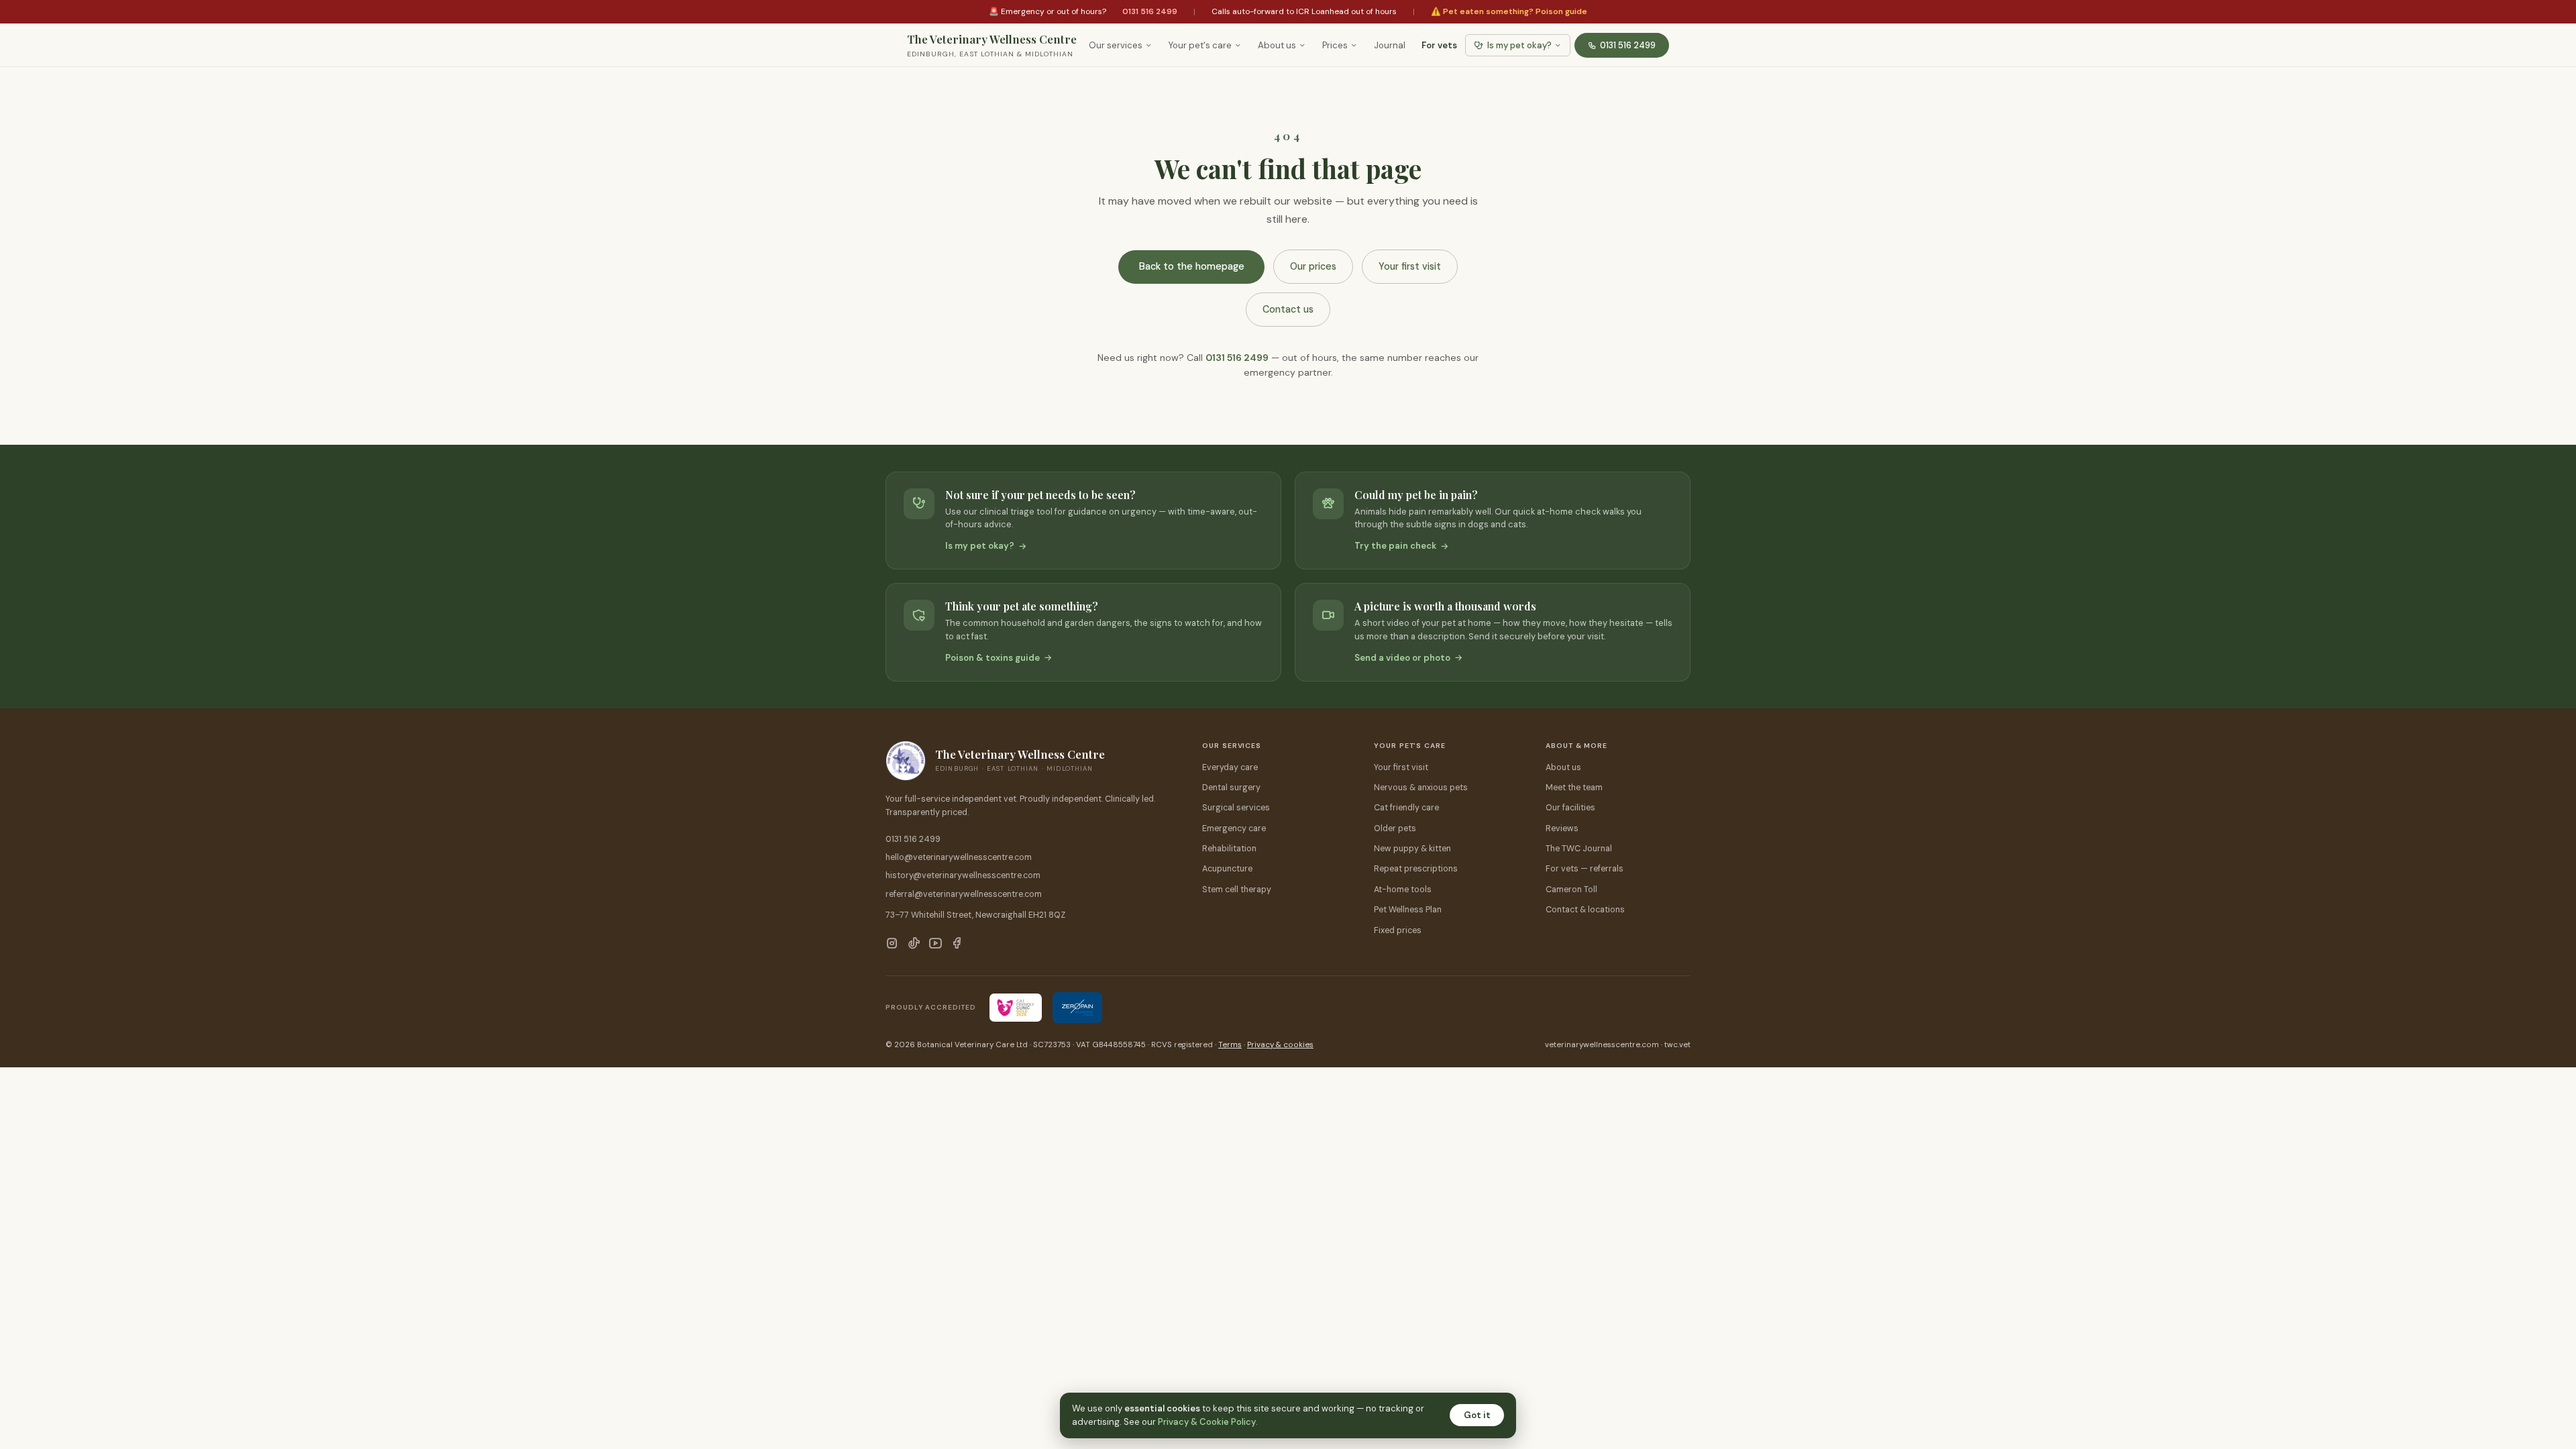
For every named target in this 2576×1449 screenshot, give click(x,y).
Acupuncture (1227, 869)
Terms (1230, 1045)
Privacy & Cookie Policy (1207, 1422)
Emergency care (1234, 828)
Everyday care (1230, 767)
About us (1277, 45)
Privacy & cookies (1280, 1045)
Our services (1116, 45)
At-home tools (1403, 890)
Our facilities (1570, 808)
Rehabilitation (1229, 849)
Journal (1390, 45)
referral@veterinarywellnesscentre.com (964, 894)
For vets (1439, 45)
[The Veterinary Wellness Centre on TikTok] (914, 945)
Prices (1335, 45)
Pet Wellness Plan (1408, 910)
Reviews (1562, 828)
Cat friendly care (1406, 808)
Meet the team (1574, 788)
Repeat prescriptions (1416, 869)
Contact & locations (1585, 910)
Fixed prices (1398, 930)
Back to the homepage (1192, 266)
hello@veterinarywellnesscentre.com (959, 857)
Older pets (1395, 828)
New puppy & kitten (1412, 849)
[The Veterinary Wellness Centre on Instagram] (892, 945)
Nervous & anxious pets (1421, 788)
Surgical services (1236, 808)
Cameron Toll (1571, 890)
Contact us (1288, 309)
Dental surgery (1231, 788)
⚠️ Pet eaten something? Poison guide (1509, 11)
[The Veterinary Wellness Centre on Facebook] (957, 945)
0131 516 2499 (1150, 11)
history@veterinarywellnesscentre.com (963, 875)
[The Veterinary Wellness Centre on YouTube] (935, 945)
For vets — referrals (1585, 869)
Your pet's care (1200, 45)
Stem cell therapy (1237, 890)
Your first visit (1410, 266)
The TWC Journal (1579, 849)
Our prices (1313, 266)
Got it (1477, 1415)
